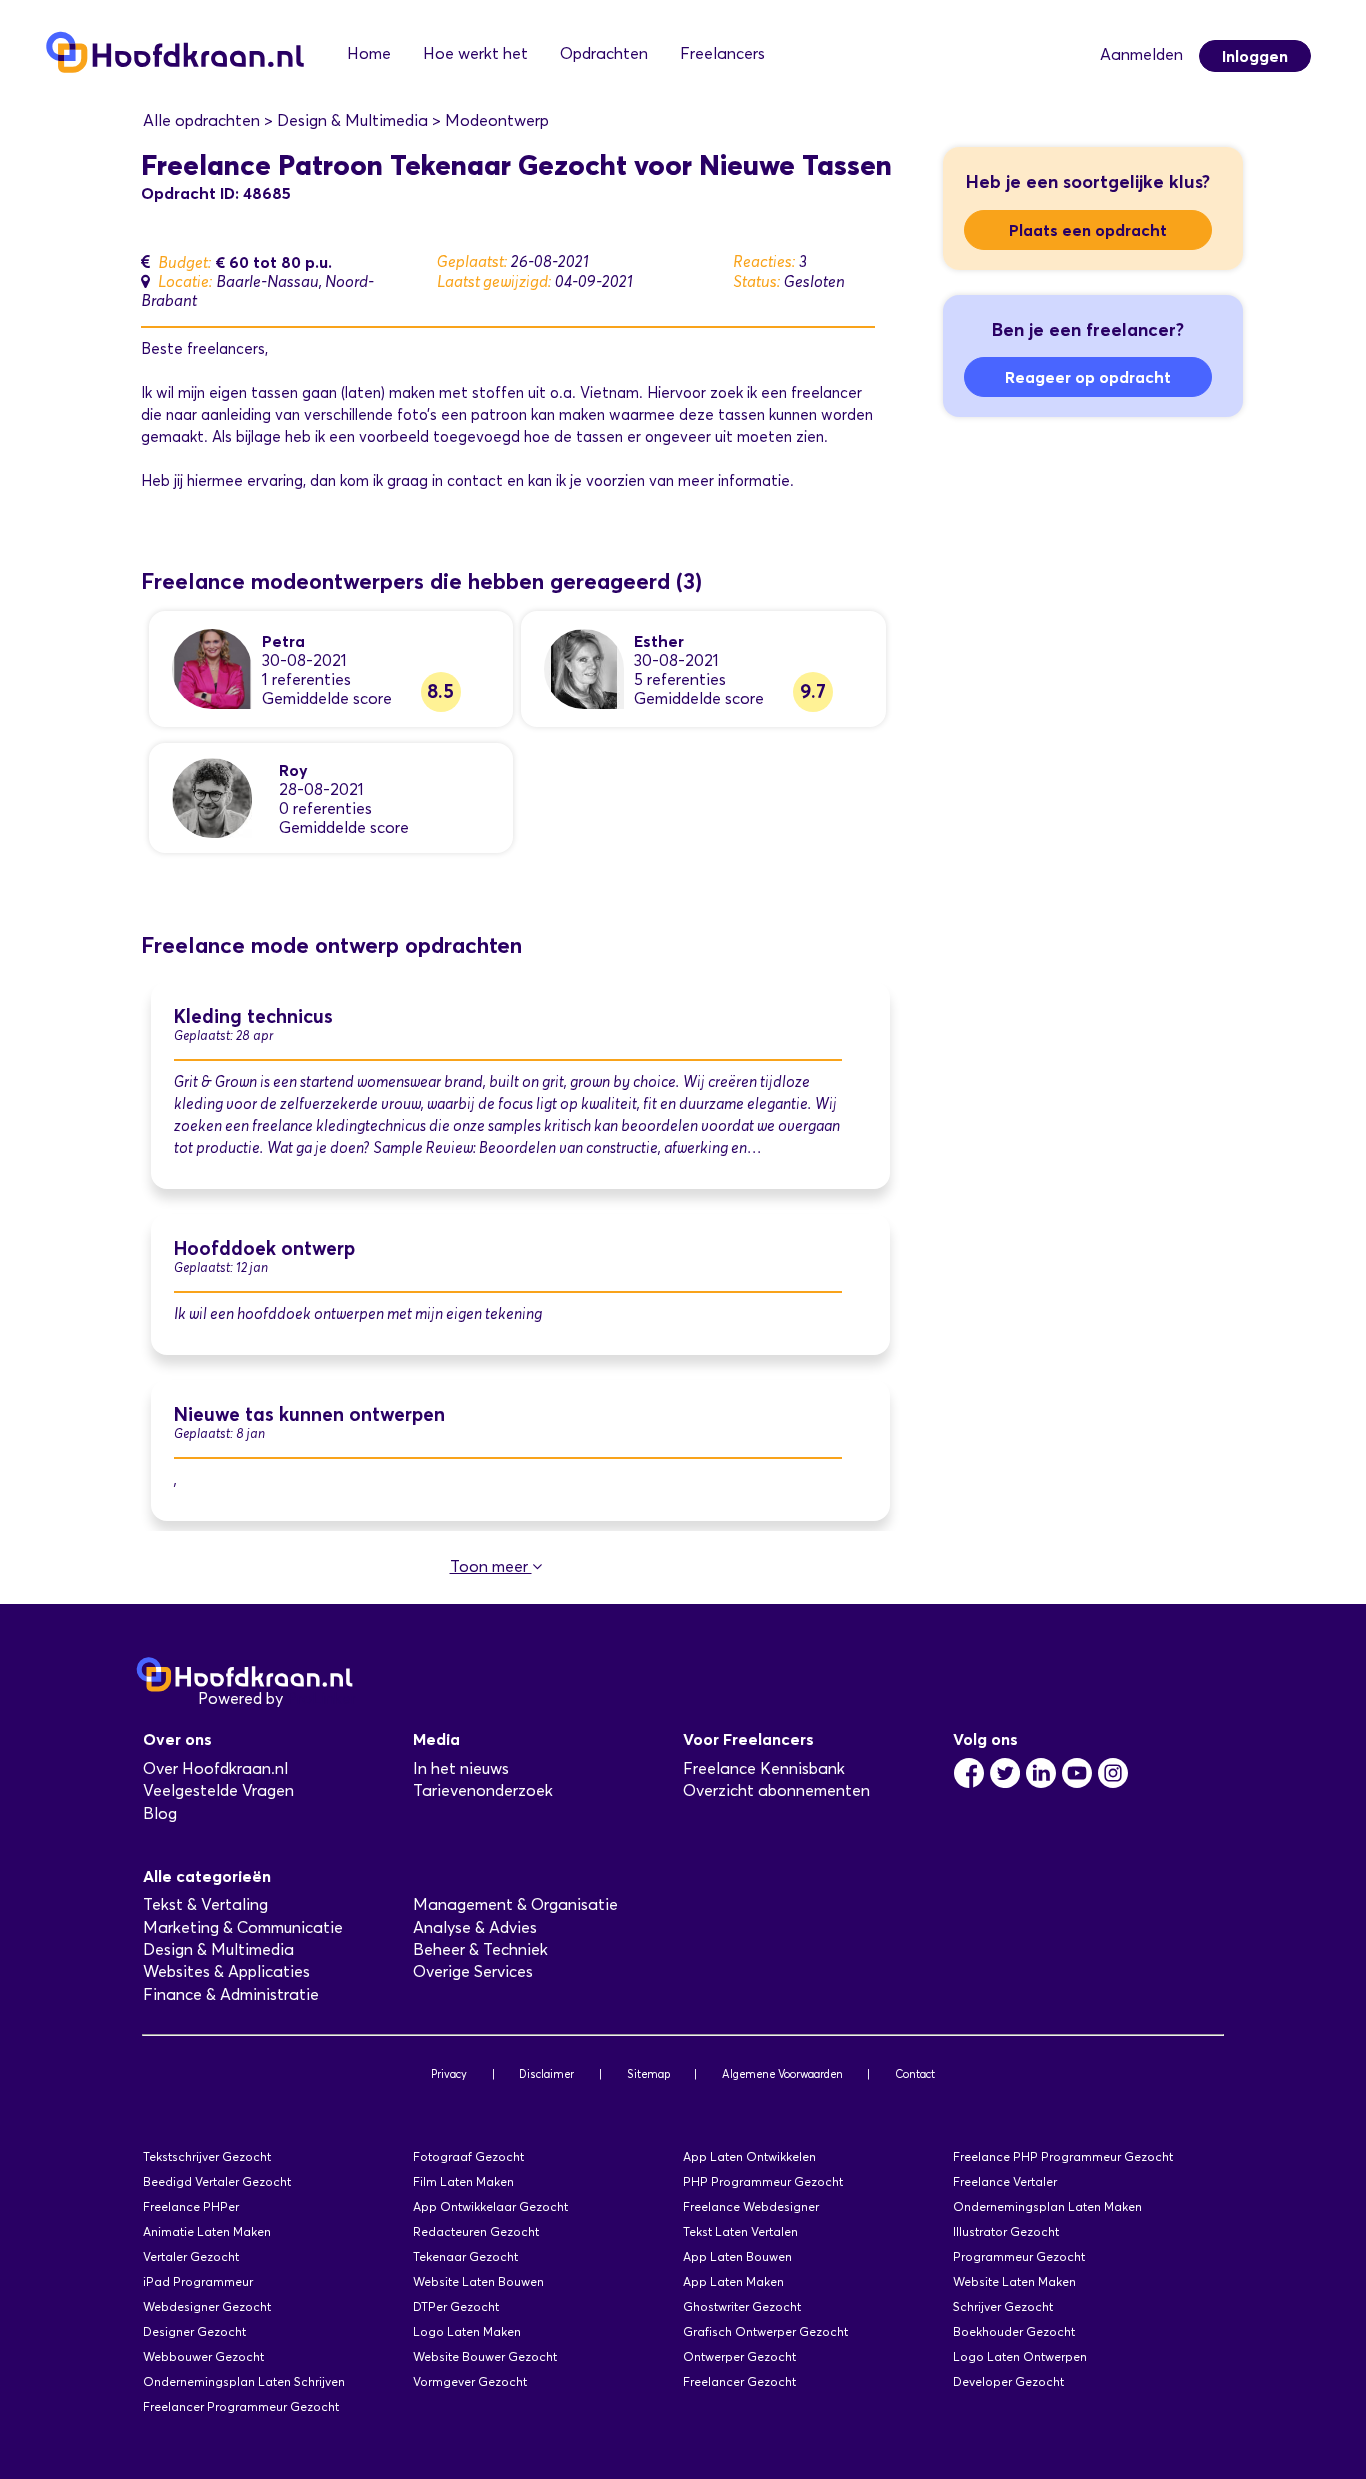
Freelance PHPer (191, 2206)
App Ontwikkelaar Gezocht (490, 2206)
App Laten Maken (733, 2281)
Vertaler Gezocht (191, 2256)
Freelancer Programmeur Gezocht (241, 2406)
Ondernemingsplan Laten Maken (1047, 2206)
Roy (293, 770)
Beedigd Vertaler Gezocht (217, 2181)
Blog (160, 1813)
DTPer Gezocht (456, 2306)
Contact (915, 2074)
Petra (283, 641)
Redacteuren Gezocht (476, 2231)
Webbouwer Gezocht (203, 2356)
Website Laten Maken (1014, 2281)
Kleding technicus (253, 1016)
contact (475, 481)
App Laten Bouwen (737, 2256)
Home (369, 53)
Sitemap (648, 2074)
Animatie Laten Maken (207, 2231)
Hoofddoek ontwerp (264, 1248)
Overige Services (473, 1971)
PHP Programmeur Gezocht (763, 2181)
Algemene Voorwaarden (782, 2074)
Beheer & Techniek (480, 1949)
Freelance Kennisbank (764, 1768)
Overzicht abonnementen (776, 1790)
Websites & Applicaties (226, 1971)
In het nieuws (461, 1768)
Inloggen (1255, 56)
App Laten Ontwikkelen (749, 2156)
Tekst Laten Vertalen (740, 2231)
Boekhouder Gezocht (1014, 2331)
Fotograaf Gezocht (468, 2156)
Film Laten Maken (463, 2181)
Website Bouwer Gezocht (485, 2356)
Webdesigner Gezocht (207, 2306)
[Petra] (212, 667)
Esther (659, 641)
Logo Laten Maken (467, 2331)
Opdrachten (604, 53)
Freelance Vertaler (1005, 2181)
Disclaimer (546, 2074)
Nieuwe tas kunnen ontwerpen (309, 1414)
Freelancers (722, 53)
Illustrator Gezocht (1006, 2231)
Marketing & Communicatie (243, 1927)
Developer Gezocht (1008, 2381)
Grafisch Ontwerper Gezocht (765, 2331)
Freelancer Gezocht (739, 2381)
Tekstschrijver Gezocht (207, 2156)
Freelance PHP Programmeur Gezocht (1063, 2156)
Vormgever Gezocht (470, 2381)
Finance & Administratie (231, 1994)
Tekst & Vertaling (205, 1904)
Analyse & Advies (475, 1927)
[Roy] (212, 796)
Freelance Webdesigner (751, 2206)
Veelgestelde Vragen (218, 1790)
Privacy (449, 2074)
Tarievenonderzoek (483, 1790)
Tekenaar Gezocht (465, 2256)
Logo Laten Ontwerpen (1020, 2356)
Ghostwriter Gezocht (742, 2306)
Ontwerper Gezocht (739, 2356)
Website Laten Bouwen (478, 2281)
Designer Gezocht (194, 2331)
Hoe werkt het (475, 53)
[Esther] (584, 667)
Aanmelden (1141, 54)
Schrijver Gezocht (1003, 2306)
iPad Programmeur (198, 2281)
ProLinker (321, 1698)
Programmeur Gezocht (1019, 2256)
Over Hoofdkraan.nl (215, 1768)
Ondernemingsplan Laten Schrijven (244, 2381)
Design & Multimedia (218, 1949)
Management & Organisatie (515, 1904)
